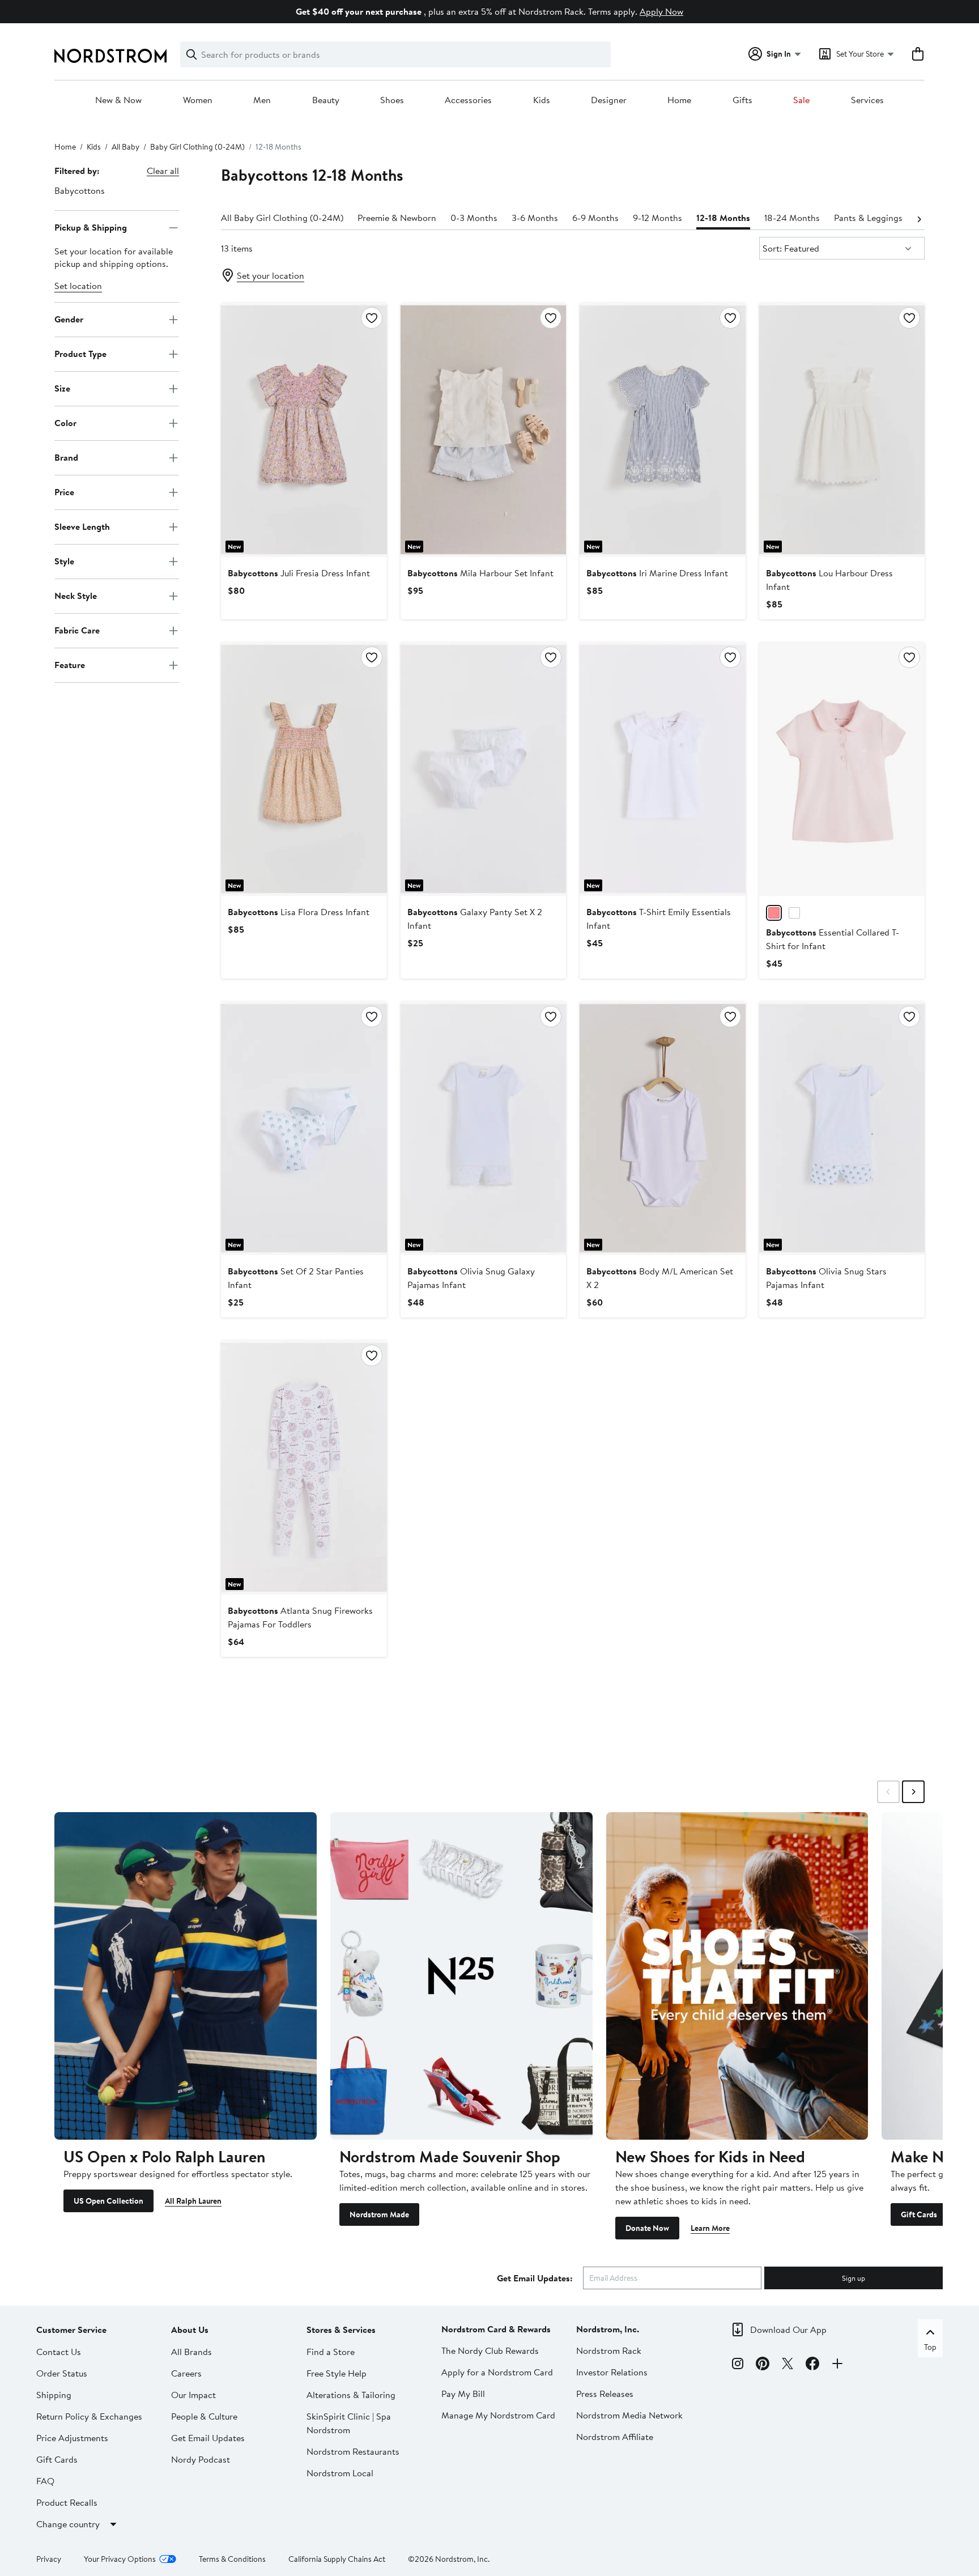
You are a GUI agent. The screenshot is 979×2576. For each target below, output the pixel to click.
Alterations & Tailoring (351, 2395)
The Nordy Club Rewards (490, 2350)
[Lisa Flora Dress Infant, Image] (304, 769)
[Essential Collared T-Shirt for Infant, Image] (842, 769)
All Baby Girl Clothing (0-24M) (282, 218)
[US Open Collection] (186, 1976)
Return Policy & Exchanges (89, 2416)
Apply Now (661, 11)
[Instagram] (738, 2365)
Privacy (49, 2559)
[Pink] (774, 913)
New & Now (118, 100)
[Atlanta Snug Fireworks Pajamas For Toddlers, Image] (304, 1467)
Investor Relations (612, 2372)
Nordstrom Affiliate (615, 2437)
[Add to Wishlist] (372, 318)
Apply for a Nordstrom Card (497, 2372)
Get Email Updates (208, 2438)
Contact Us (59, 2352)
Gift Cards (919, 2214)
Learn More (710, 2228)
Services (867, 100)
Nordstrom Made (379, 2214)
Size (62, 388)
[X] (788, 2365)
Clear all (163, 171)
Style (64, 561)
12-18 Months (723, 218)
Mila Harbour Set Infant (480, 573)
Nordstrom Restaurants (353, 2451)
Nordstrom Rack (609, 2350)
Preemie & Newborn (397, 218)
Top (930, 2347)
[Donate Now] (737, 1976)
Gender (69, 319)
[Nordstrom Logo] (110, 56)
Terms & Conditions (232, 2559)
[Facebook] (812, 2365)
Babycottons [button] (80, 190)
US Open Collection (108, 2201)
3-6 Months (535, 218)
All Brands (191, 2352)
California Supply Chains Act (337, 2559)
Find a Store (331, 2352)
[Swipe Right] (913, 1792)
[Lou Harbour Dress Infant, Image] (842, 430)
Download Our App (788, 2330)
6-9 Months (595, 218)
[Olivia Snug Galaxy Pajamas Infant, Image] (483, 1128)
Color (65, 423)
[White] (794, 913)
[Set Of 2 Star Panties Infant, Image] (304, 1128)
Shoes (392, 100)
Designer (609, 100)
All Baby (125, 147)
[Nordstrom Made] (461, 1976)
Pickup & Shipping (91, 227)
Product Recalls (67, 2502)
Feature (70, 665)
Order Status (62, 2373)
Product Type (80, 354)
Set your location (271, 275)
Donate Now (647, 2228)
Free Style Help (337, 2373)
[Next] (919, 218)
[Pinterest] (763, 2365)
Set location (78, 286)
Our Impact (193, 2395)
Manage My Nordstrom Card (498, 2415)
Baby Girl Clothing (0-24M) (197, 147)
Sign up (854, 2278)
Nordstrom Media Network (629, 2415)
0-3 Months (474, 218)
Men (262, 100)
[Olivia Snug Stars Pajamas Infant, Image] (842, 1128)
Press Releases (605, 2394)
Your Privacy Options (120, 2559)
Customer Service (71, 2330)
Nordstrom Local (340, 2473)
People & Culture (204, 2416)
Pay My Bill (463, 2394)
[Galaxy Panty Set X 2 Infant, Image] (483, 769)
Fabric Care (77, 630)
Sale (801, 100)
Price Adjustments (72, 2438)
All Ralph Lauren (193, 2201)
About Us (190, 2330)
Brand (66, 457)
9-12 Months (657, 218)
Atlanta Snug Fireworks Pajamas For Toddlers (300, 1617)
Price (64, 492)
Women (198, 100)
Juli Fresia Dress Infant (299, 573)
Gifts (742, 100)
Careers (186, 2373)
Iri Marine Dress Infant (657, 573)
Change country (68, 2524)
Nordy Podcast (201, 2459)
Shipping (54, 2395)
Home (679, 100)
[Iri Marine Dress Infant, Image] (662, 430)
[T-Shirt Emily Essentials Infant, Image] (662, 769)
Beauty (326, 100)
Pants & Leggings (868, 218)
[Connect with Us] (837, 2365)
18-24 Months (792, 218)
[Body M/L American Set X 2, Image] (662, 1128)
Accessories (468, 100)
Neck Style (76, 596)
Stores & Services (341, 2330)
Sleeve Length (82, 526)
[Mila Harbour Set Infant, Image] (483, 430)
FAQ (45, 2481)
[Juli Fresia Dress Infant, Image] (304, 430)
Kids (542, 100)
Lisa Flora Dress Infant (299, 912)
